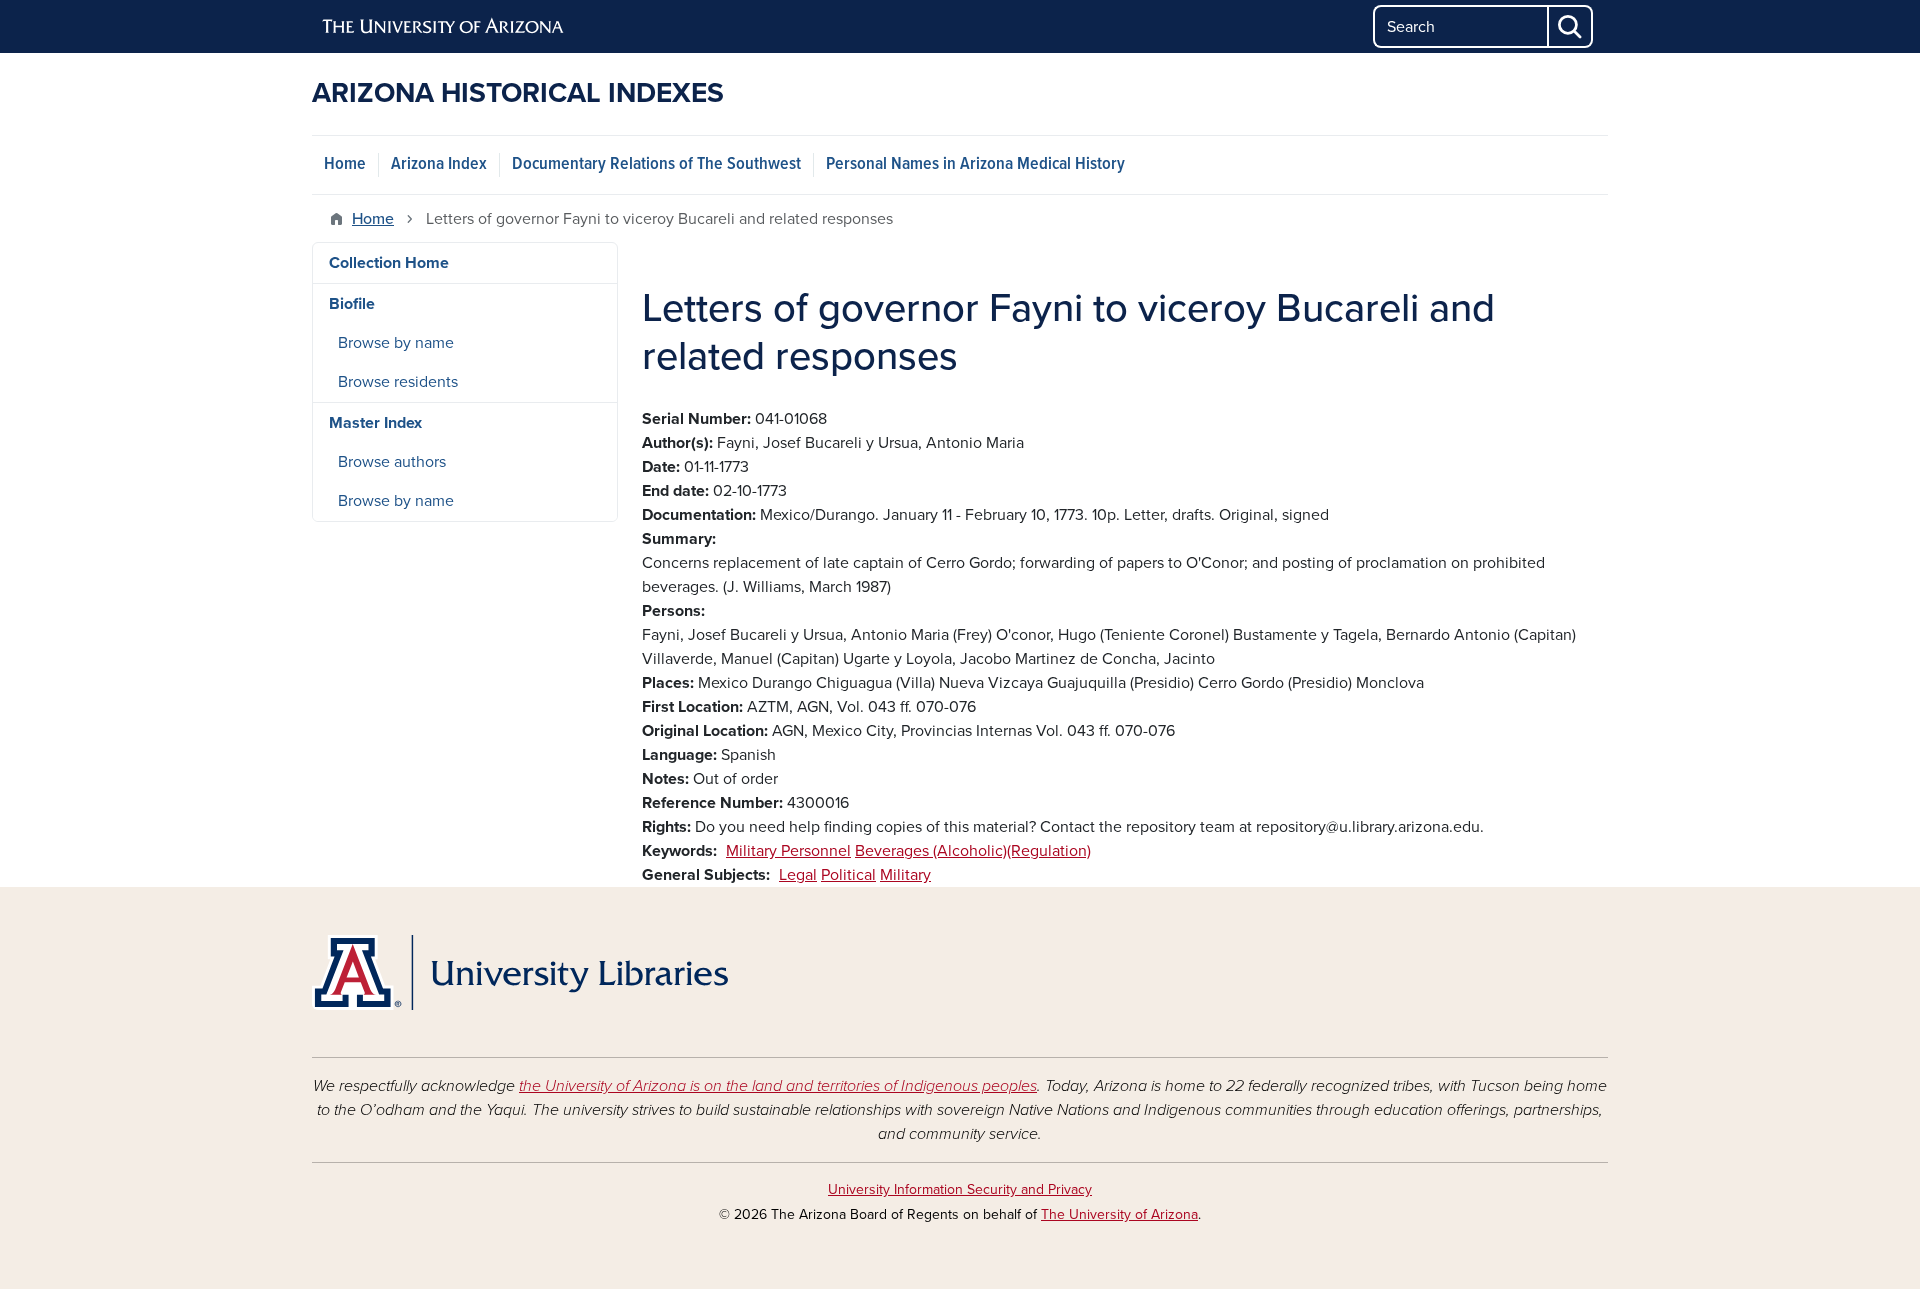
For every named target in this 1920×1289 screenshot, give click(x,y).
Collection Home (389, 263)
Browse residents (398, 382)
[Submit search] (1571, 26)
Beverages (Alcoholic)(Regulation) (973, 851)
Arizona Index (439, 164)
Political (848, 875)
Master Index (375, 423)
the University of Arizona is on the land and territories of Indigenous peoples (778, 1086)
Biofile (352, 304)
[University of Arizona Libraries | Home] (520, 972)
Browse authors (392, 462)
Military (905, 875)
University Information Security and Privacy (960, 1189)
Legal (798, 875)
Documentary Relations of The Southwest (656, 164)
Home (345, 164)
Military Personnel (788, 851)
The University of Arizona (1119, 1214)
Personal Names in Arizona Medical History (975, 164)
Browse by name (396, 343)
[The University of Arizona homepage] (444, 27)
